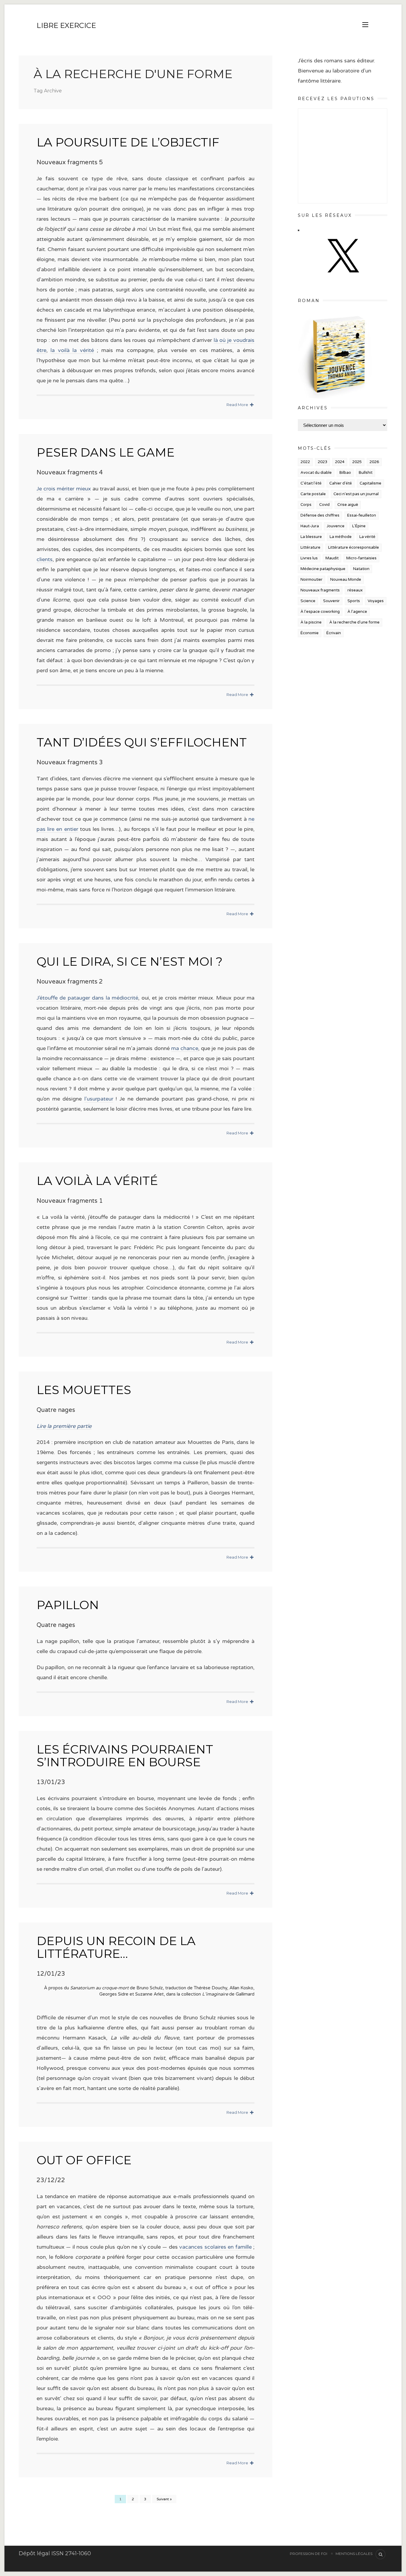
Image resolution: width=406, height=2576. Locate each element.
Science (308, 601)
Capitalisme (370, 483)
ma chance (185, 1048)
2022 (305, 462)
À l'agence (357, 612)
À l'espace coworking (320, 612)
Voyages (376, 601)
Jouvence (336, 526)
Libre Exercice (66, 25)
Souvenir (331, 601)
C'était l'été (311, 483)
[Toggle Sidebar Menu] (365, 25)
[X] (342, 278)
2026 (374, 462)
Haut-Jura (310, 526)
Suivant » (164, 2499)
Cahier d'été (341, 483)
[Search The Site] (380, 2554)
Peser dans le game (106, 452)
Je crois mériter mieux (64, 489)
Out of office (84, 2160)
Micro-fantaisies (361, 558)
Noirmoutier (311, 580)
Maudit (332, 558)
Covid (324, 505)
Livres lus (309, 558)
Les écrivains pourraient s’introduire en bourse (125, 1756)
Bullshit (366, 473)
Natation (361, 569)
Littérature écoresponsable (354, 547)
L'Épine (359, 526)
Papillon (68, 1605)
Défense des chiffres (320, 515)
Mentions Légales (354, 2554)
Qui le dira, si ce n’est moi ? (130, 961)
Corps (306, 505)
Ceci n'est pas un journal (356, 494)
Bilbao (345, 473)
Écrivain (334, 633)
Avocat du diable (316, 473)
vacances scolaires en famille (215, 2247)
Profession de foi (309, 2554)
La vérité (367, 537)
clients (45, 559)
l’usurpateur (99, 1099)
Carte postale (313, 494)
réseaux (355, 590)
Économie (310, 633)
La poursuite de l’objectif (128, 142)
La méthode (341, 537)
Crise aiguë (348, 505)
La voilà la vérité (97, 1181)
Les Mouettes (84, 1390)
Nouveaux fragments (320, 590)
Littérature (310, 547)
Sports (354, 601)
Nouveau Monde (346, 580)
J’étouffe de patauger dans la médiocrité (87, 998)
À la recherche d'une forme (354, 622)
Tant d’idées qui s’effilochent (142, 742)
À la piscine (311, 622)
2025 (357, 462)
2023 (322, 462)
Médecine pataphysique (323, 569)
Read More (238, 405)
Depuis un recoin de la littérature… (116, 1947)
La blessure (311, 537)
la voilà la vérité (72, 350)
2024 (340, 462)
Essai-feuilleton (362, 515)
